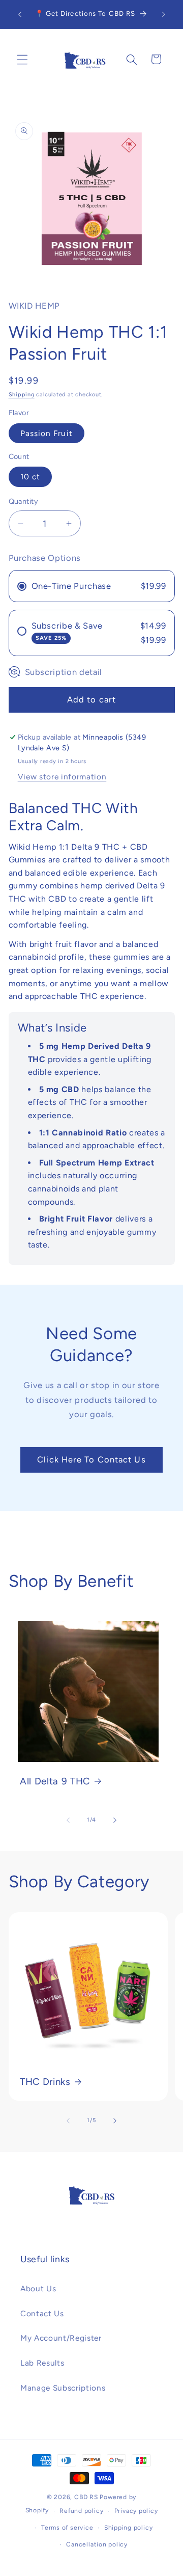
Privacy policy (136, 2511)
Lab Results (42, 2363)
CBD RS (86, 2497)
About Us (38, 2288)
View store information (62, 777)
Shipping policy (129, 2528)
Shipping (22, 395)
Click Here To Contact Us (91, 1459)
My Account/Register (61, 2338)
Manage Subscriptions (63, 2388)
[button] (22, 59)
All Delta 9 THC (55, 1781)
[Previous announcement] (20, 14)
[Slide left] (68, 1820)
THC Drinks (45, 2082)
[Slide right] (115, 1820)
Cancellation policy (97, 2544)
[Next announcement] (164, 14)
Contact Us (42, 2313)
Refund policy (81, 2511)
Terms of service (67, 2528)
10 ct (30, 477)
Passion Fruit (47, 433)
